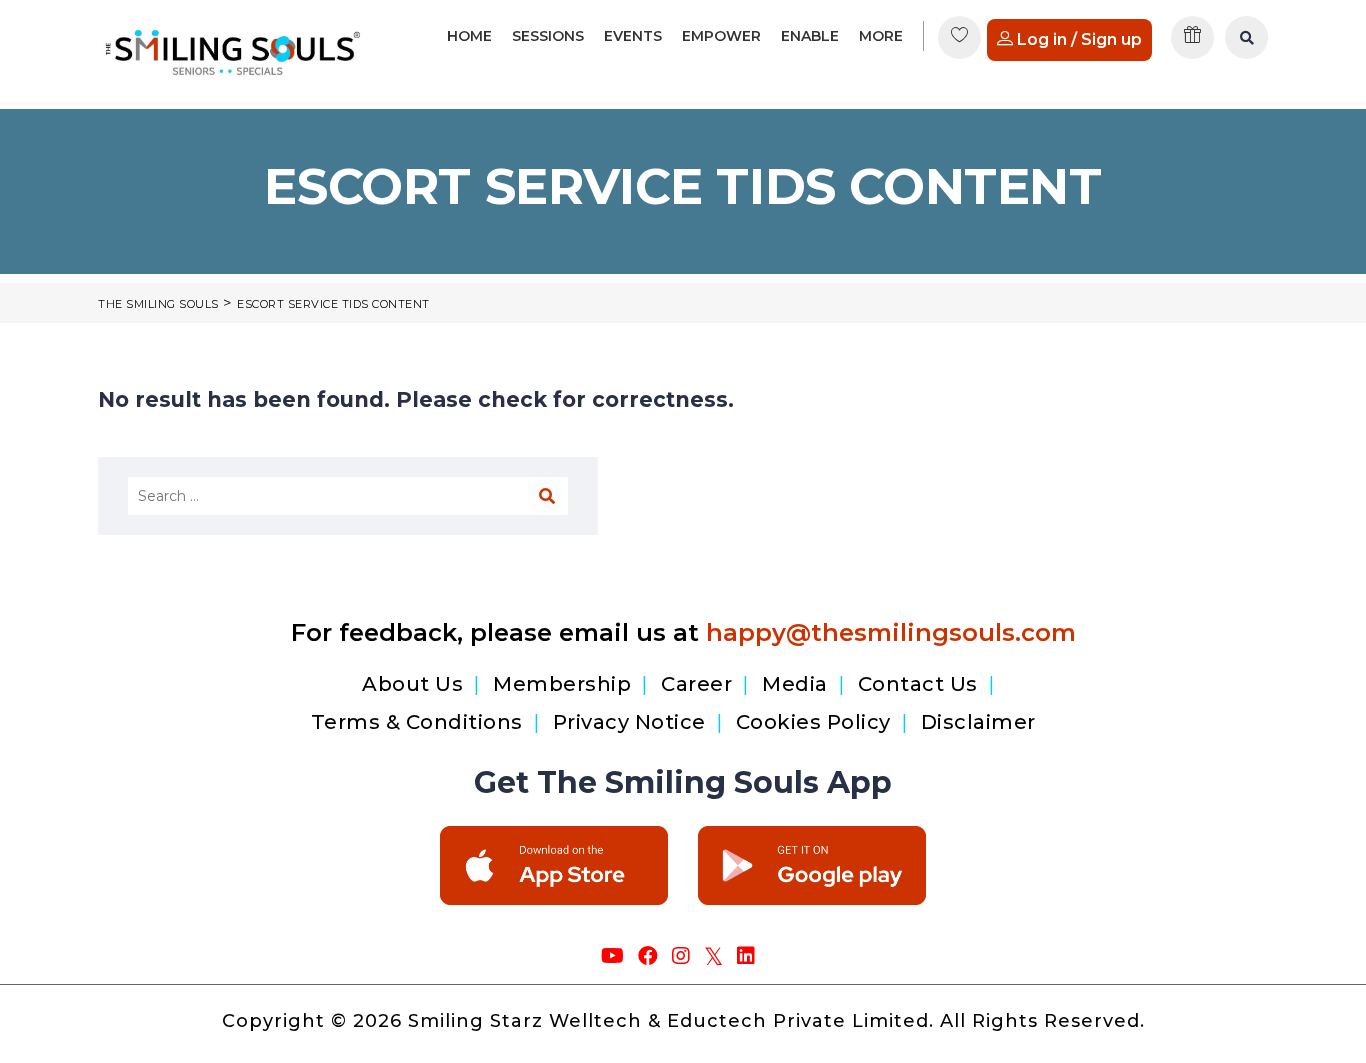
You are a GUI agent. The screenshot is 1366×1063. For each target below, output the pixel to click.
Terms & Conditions (417, 722)
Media (795, 684)
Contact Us (918, 684)
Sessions (548, 36)
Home (469, 36)
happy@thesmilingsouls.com (891, 632)
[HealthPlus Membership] (960, 44)
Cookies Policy (813, 722)
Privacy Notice (629, 722)
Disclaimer (978, 722)
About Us (412, 684)
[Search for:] (348, 496)
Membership (562, 684)
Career (696, 684)
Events (633, 36)
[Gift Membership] (1193, 44)
